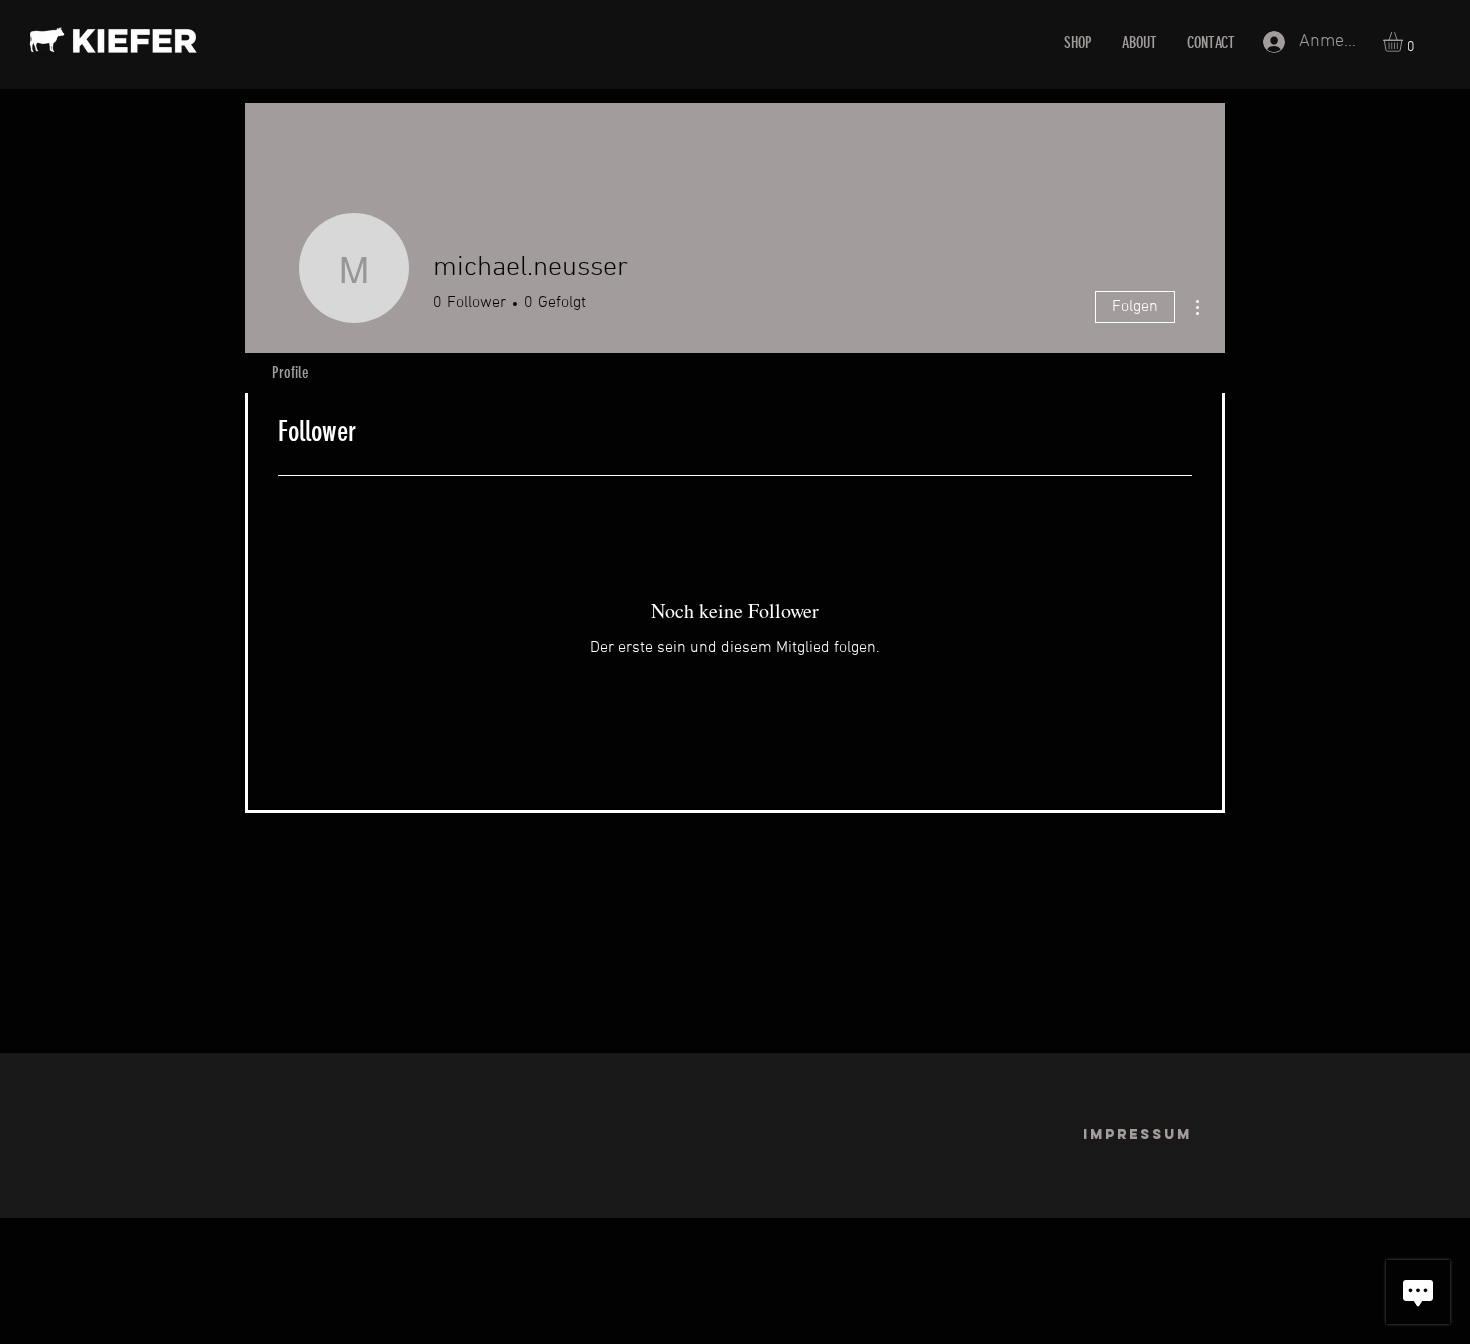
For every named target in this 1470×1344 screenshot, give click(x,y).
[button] (1404, 42)
